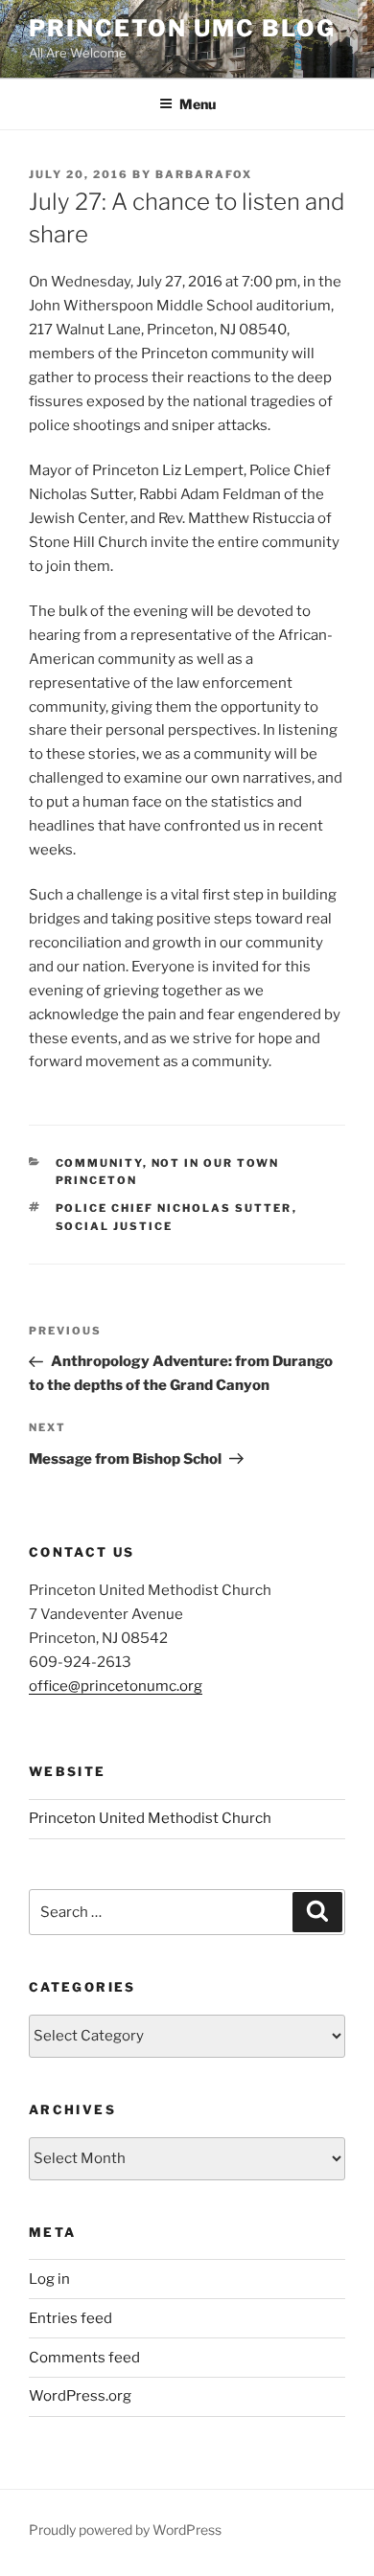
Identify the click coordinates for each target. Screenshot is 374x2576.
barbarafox (204, 174)
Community (99, 1163)
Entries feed (70, 2318)
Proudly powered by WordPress (125, 2530)
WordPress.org (80, 2396)
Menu (198, 104)
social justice (115, 1226)
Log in (49, 2279)
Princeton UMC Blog (182, 28)
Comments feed (84, 2358)
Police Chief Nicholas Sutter (174, 1208)
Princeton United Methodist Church (150, 1818)
